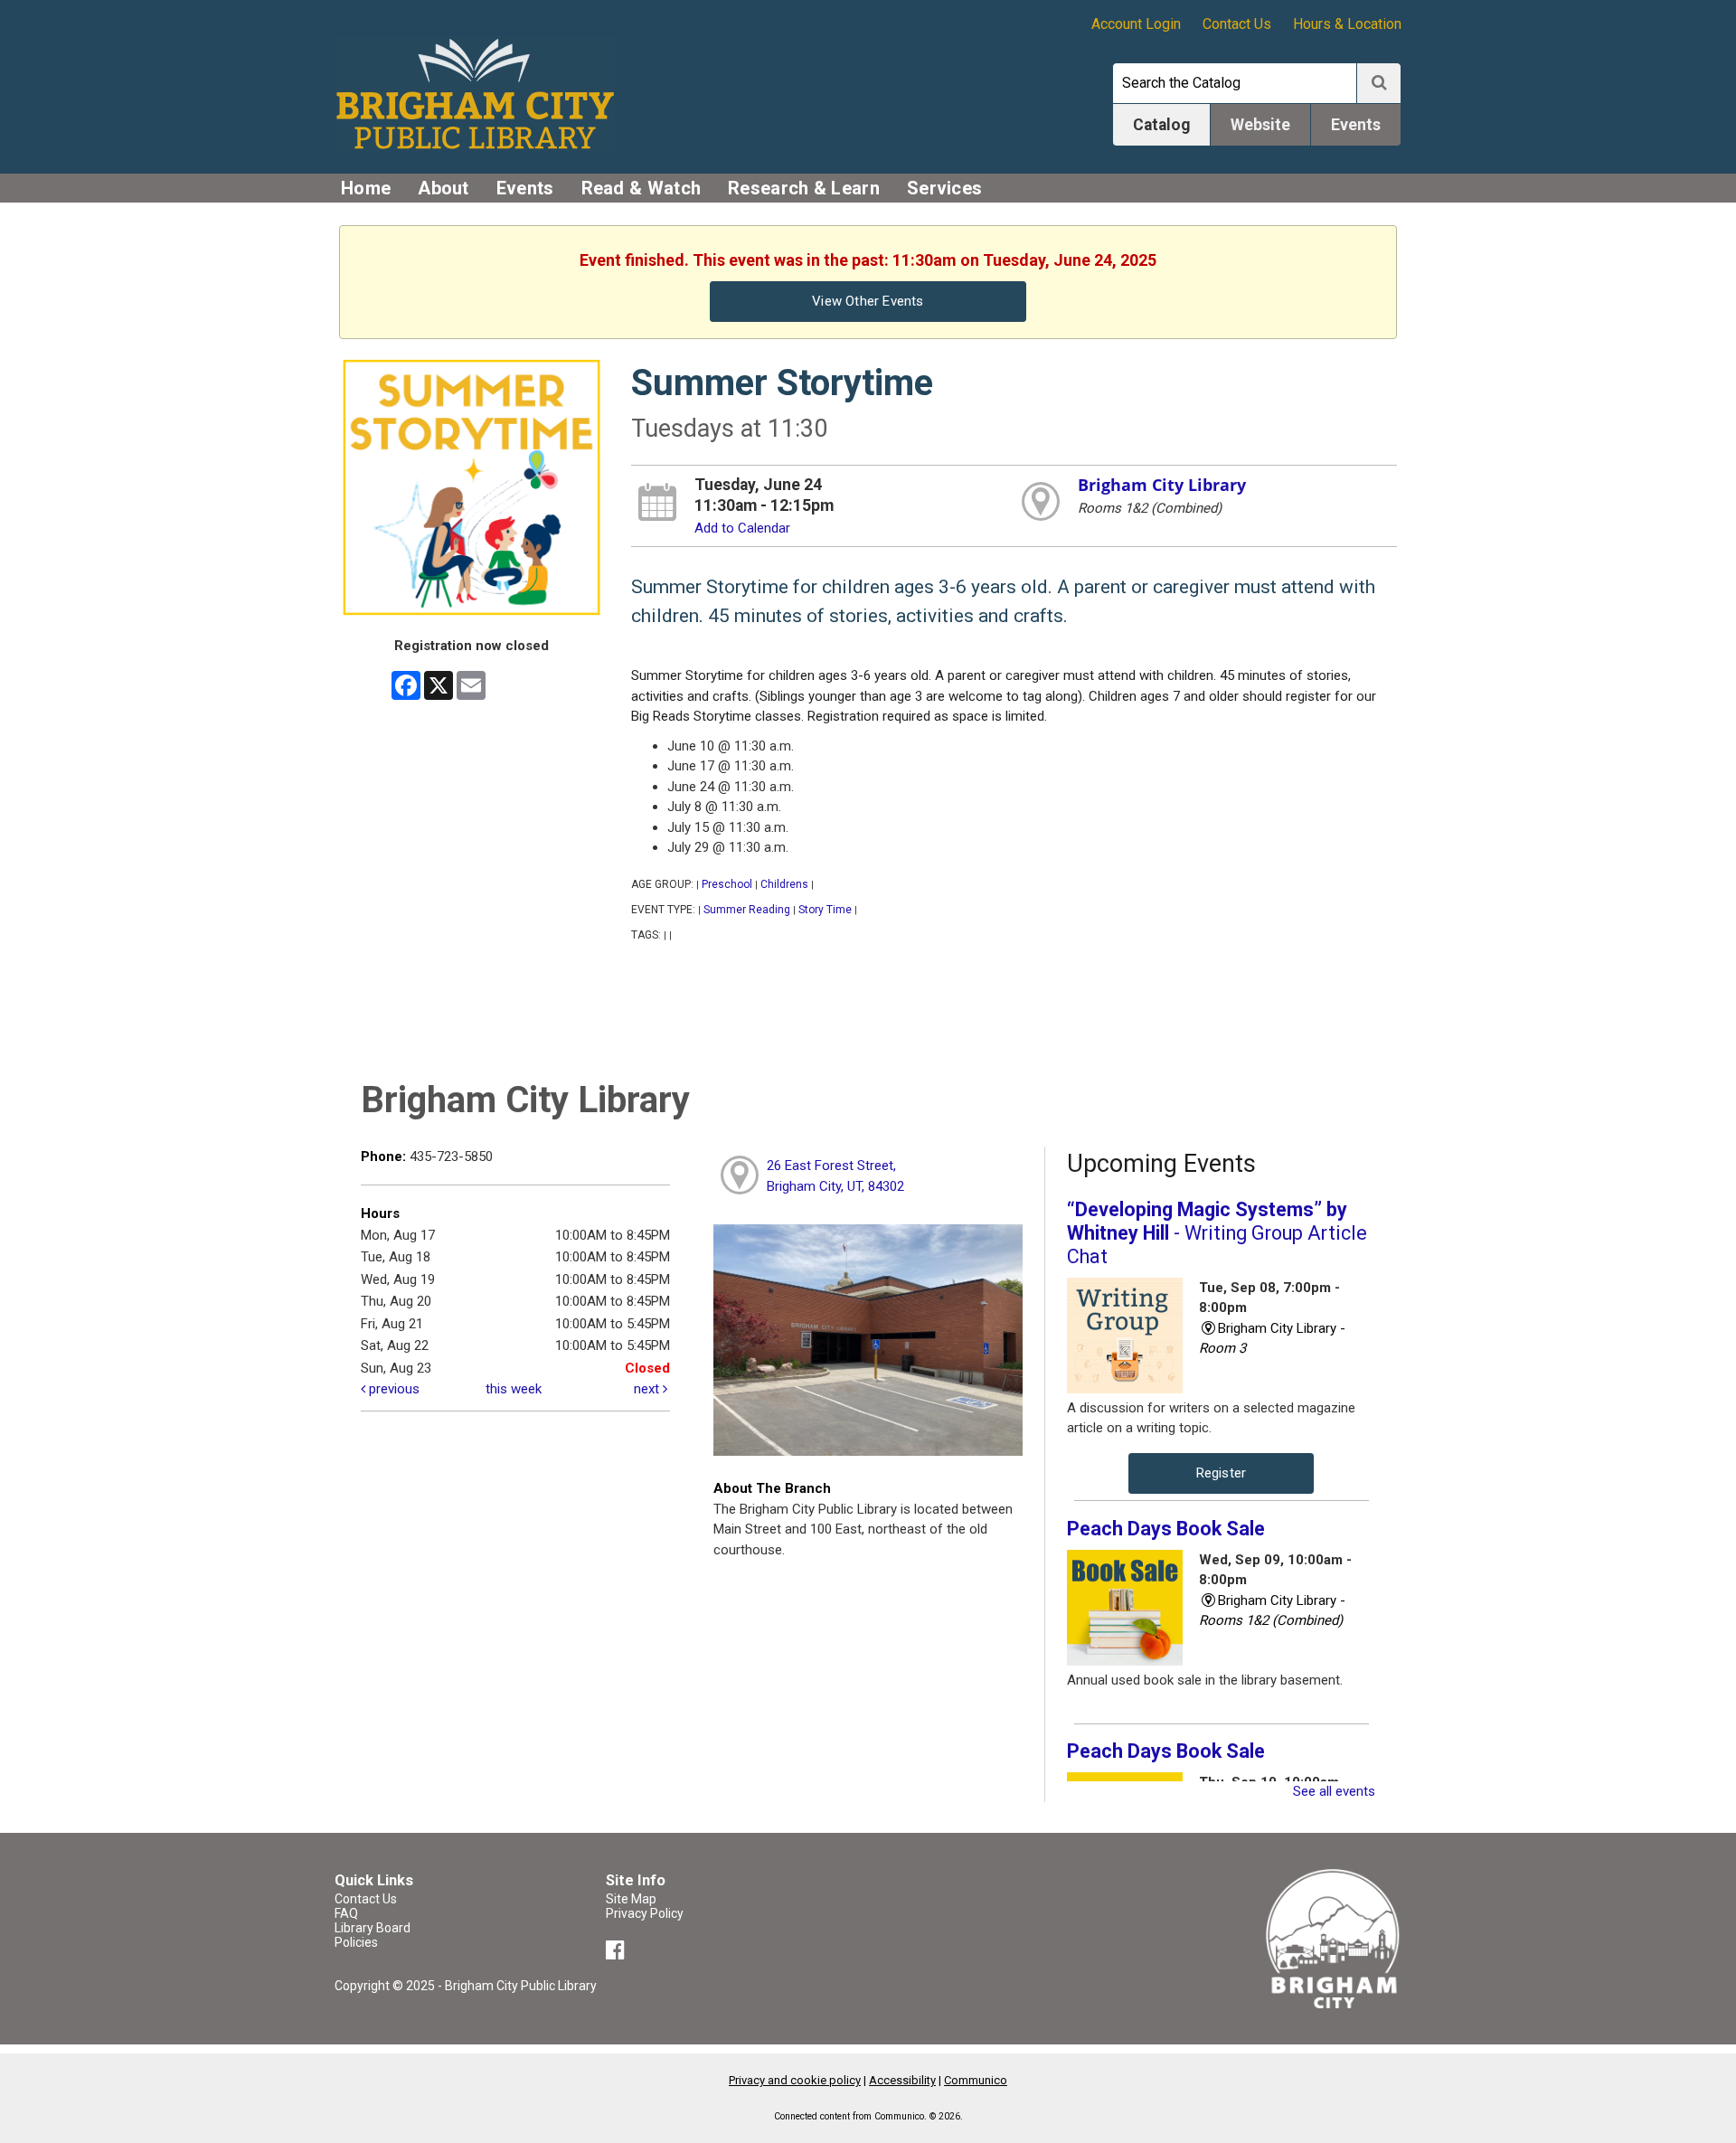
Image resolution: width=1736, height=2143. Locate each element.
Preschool (727, 884)
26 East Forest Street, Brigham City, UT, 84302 (835, 1176)
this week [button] (514, 1389)
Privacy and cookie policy (795, 2080)
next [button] (648, 1389)
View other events (868, 301)
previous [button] (392, 1389)
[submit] (1379, 83)
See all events (1334, 1791)
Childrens (784, 884)
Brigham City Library (1162, 485)
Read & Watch (642, 188)
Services (944, 188)
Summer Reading (747, 910)
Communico (976, 2080)
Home (366, 188)
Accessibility (902, 2080)
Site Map (631, 1899)
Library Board (373, 1928)
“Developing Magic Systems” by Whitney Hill (1217, 1233)
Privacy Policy (645, 1913)
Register (1222, 1473)
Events (525, 188)
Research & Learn (804, 188)
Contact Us (1237, 24)
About (443, 188)
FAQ (346, 1913)
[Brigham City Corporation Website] (1334, 1938)
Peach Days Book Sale (1166, 1529)
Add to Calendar (742, 528)
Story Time (825, 910)
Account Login (1136, 24)
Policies (356, 1942)
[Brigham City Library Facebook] (618, 1953)
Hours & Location (1347, 24)
